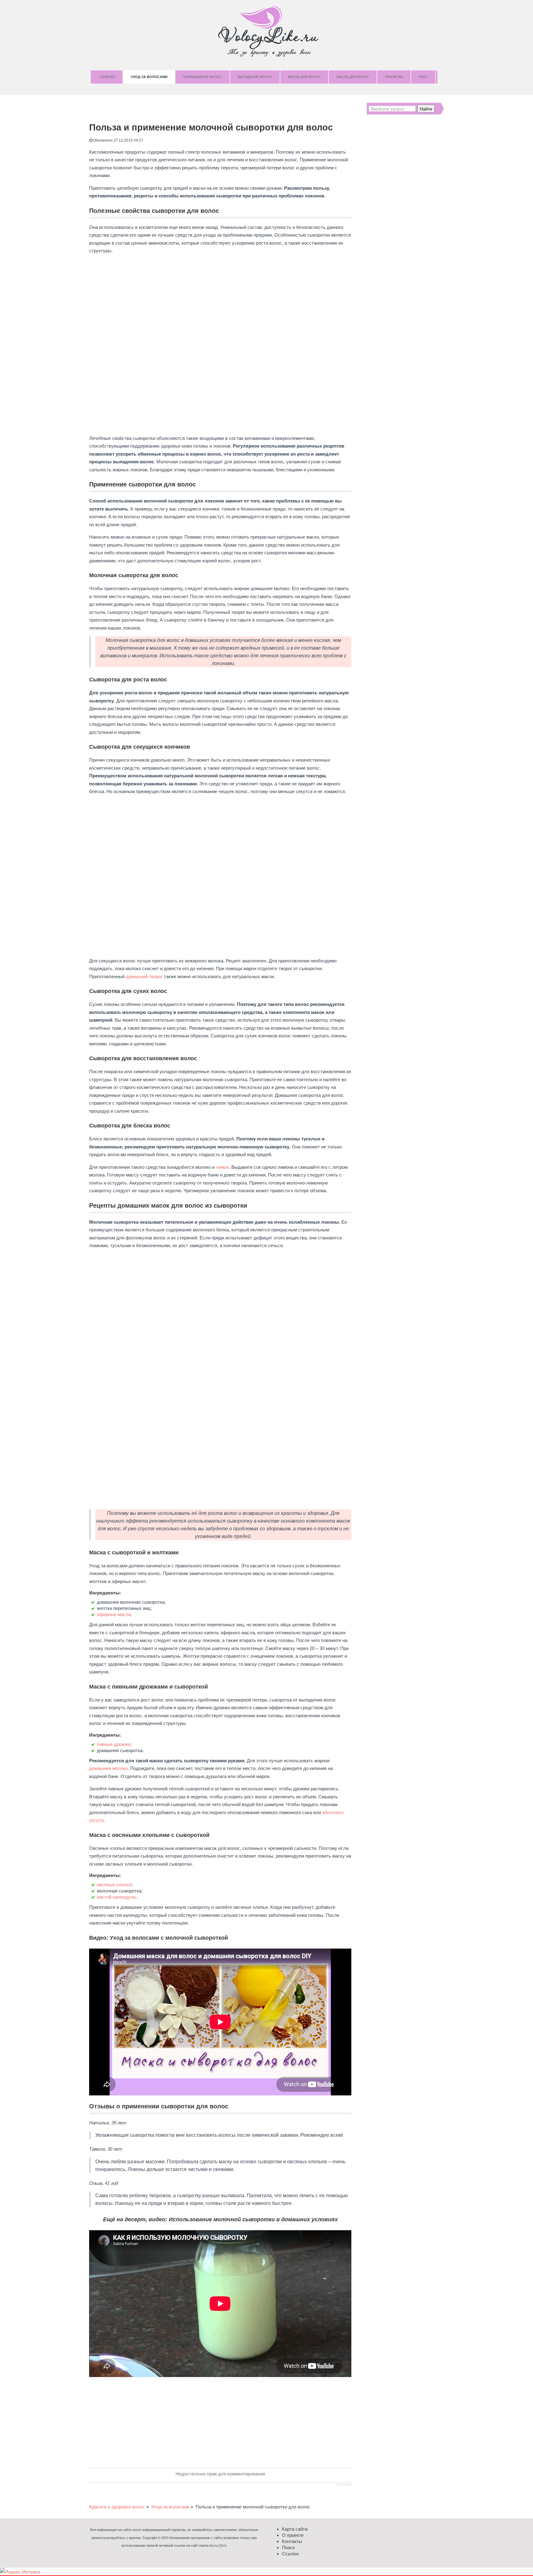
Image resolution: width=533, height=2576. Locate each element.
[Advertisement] (220, 1297)
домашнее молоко (108, 1768)
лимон (222, 1167)
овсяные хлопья (114, 1885)
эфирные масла (114, 1614)
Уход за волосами (149, 77)
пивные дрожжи (114, 1744)
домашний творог (144, 976)
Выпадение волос (255, 77)
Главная (107, 77)
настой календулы (117, 1897)
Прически (394, 77)
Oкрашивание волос (203, 77)
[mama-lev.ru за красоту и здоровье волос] (266, 31)
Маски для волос (304, 77)
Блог (423, 77)
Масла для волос (353, 77)
